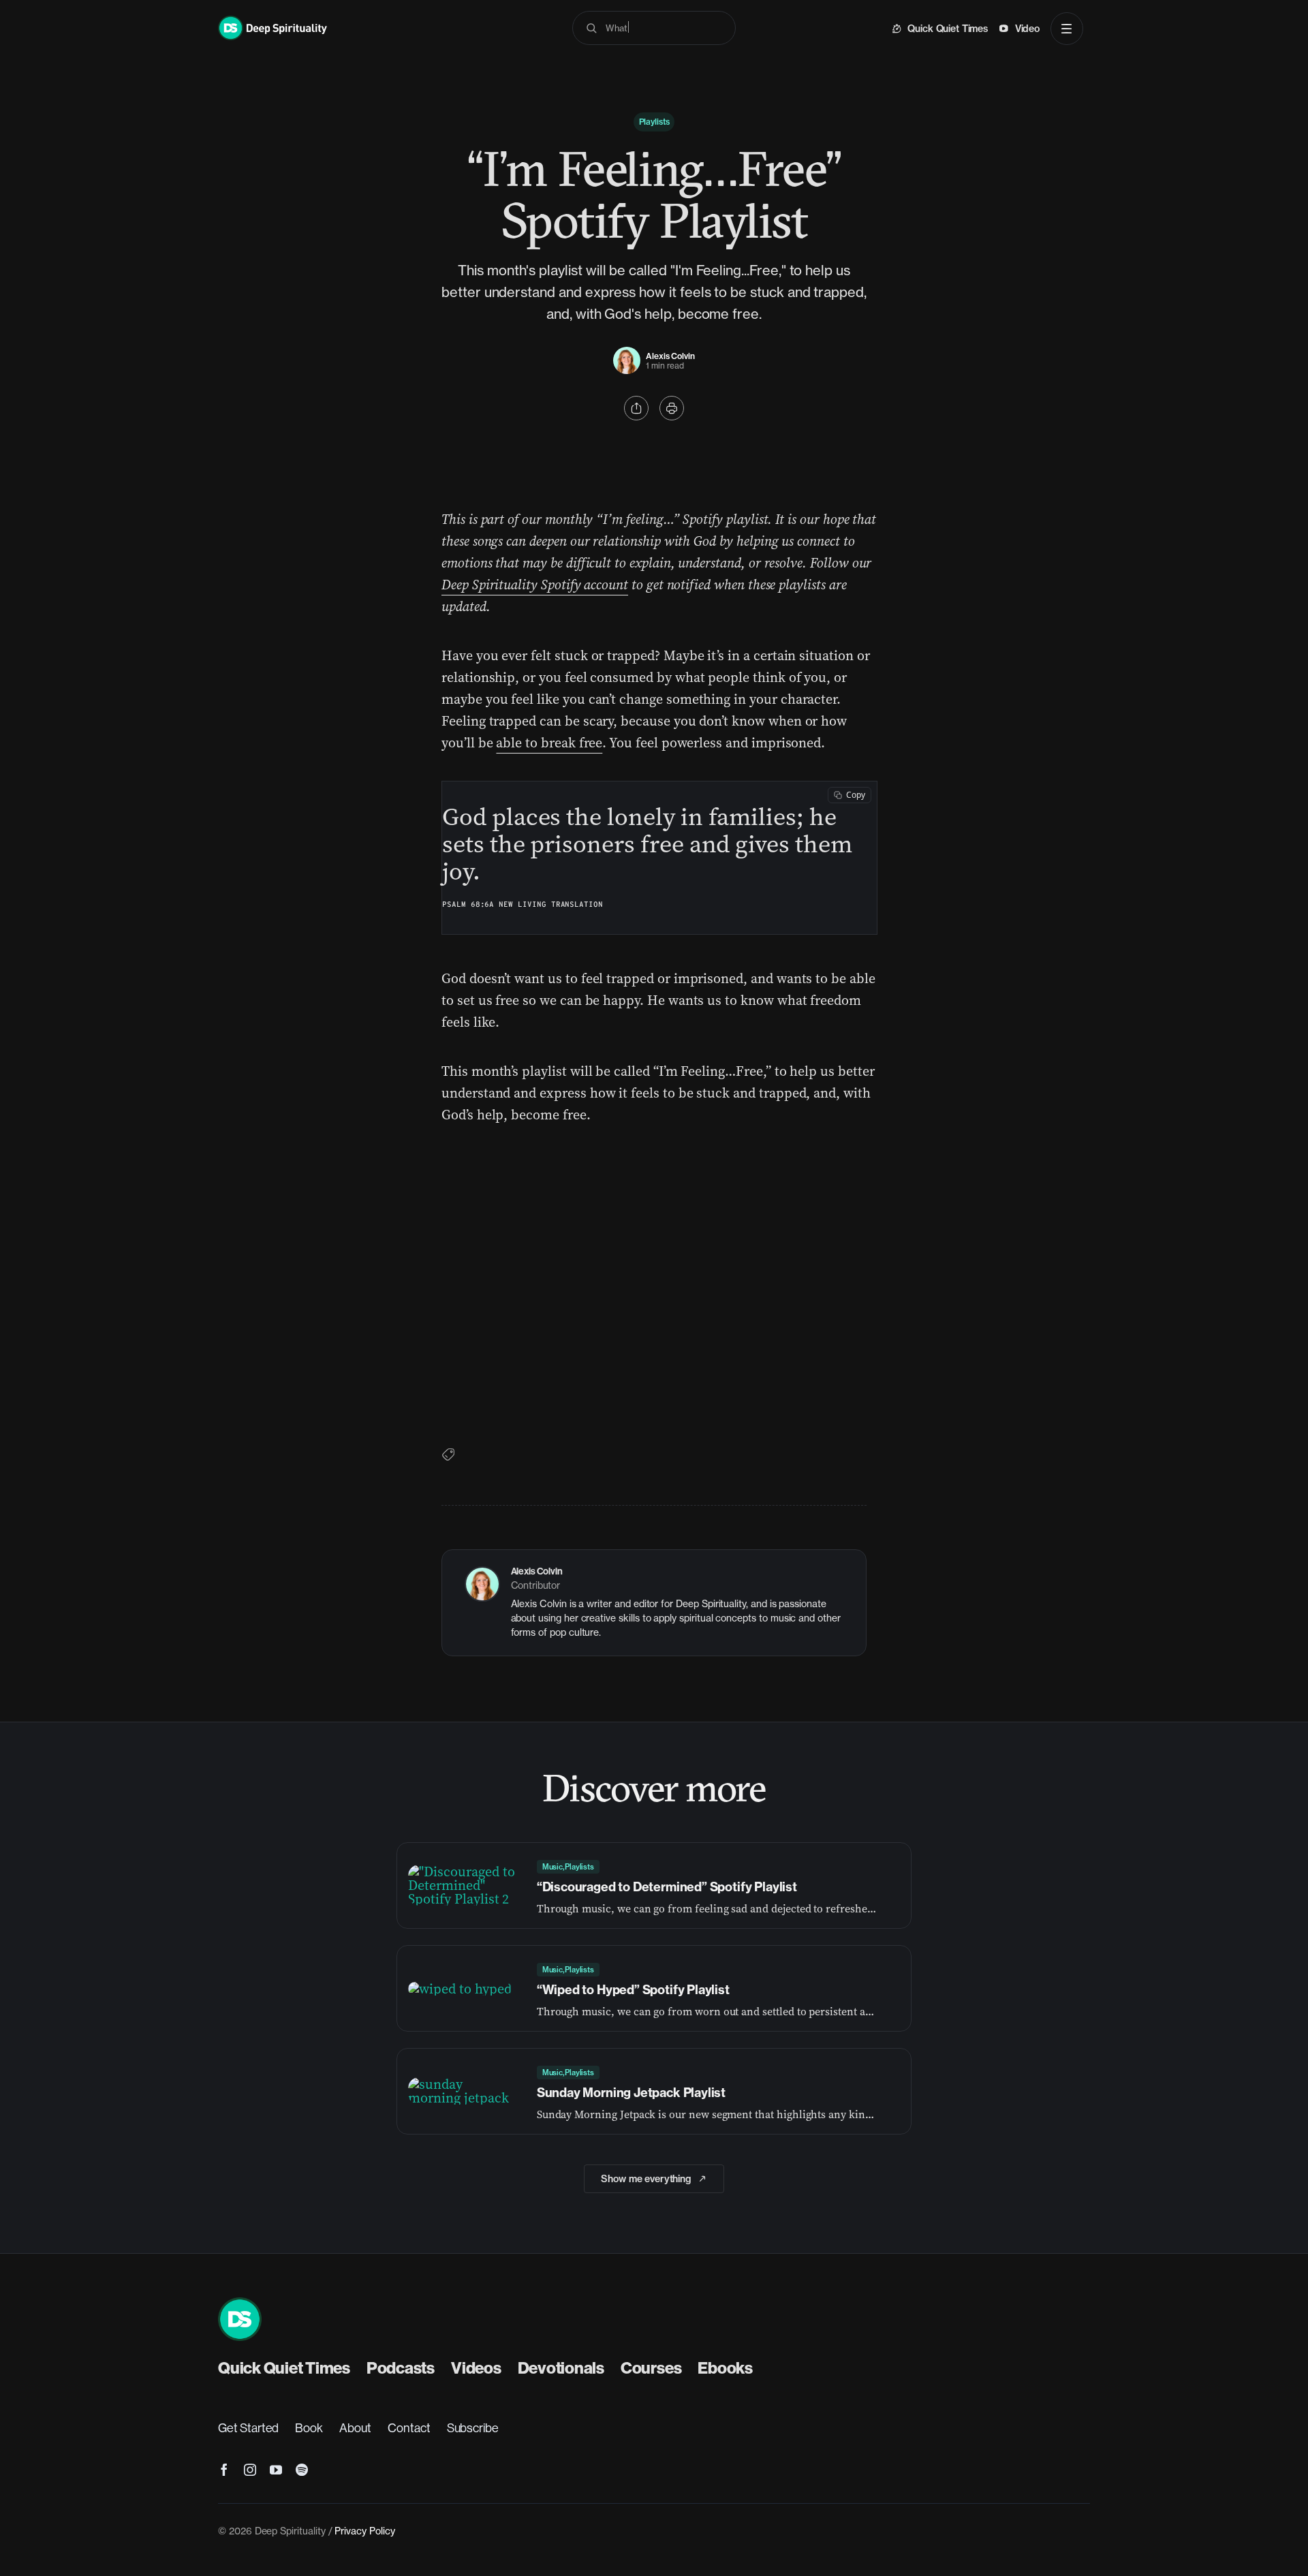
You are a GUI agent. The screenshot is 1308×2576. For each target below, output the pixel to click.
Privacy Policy (364, 2531)
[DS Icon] (240, 2304)
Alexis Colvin (670, 356)
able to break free (549, 743)
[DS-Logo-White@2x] (272, 22)
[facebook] (224, 2470)
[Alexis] (627, 354)
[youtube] (276, 2470)
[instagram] (250, 2470)
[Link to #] (636, 408)
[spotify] (302, 2470)
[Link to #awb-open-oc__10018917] (1067, 29)
